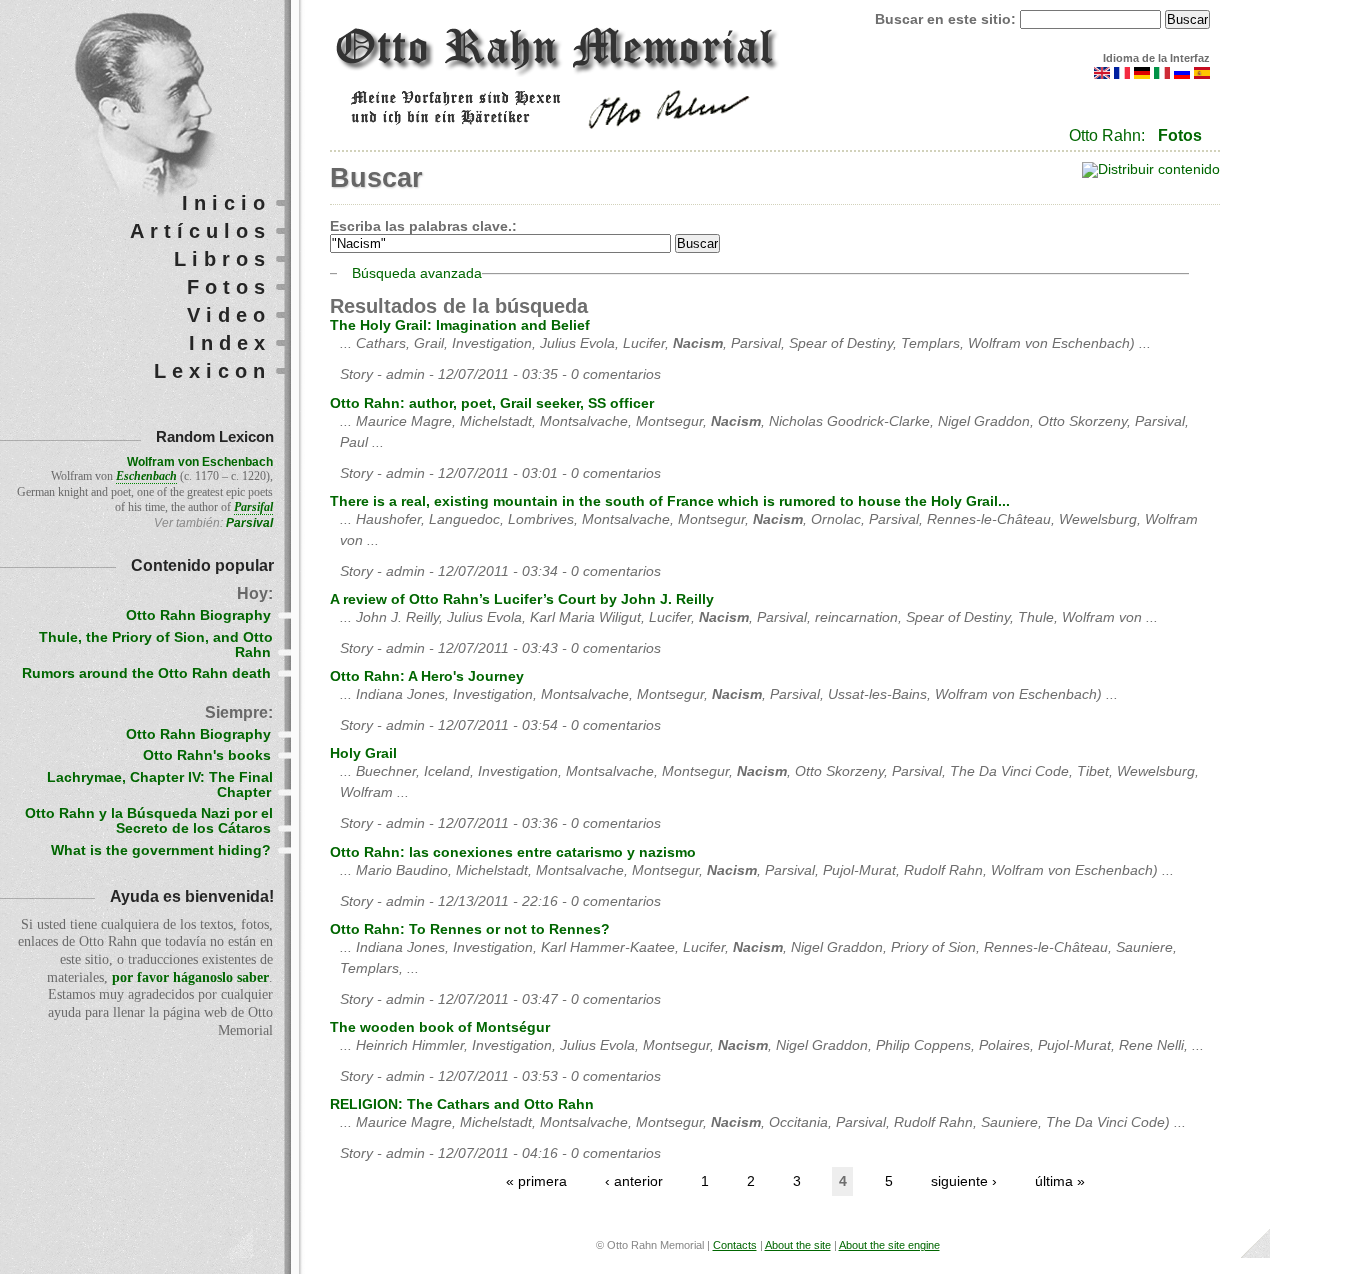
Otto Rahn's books (207, 755)
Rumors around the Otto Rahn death (146, 673)
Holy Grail (363, 753)
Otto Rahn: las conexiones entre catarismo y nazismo (513, 852)
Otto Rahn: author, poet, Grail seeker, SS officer (492, 403)
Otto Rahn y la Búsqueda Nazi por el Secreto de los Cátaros (149, 821)
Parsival (249, 523)
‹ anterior (634, 1181)
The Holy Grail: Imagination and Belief (460, 325)
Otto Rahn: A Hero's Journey (427, 676)
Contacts (735, 1245)
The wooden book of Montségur (440, 1027)
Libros (222, 259)
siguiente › (964, 1181)
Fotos (1180, 135)
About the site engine (889, 1245)
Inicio (226, 203)
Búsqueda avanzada (417, 273)
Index (230, 343)
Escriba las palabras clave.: (423, 226)
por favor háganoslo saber (190, 977)
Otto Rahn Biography (198, 615)
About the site (798, 1245)
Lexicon (212, 371)
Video (229, 315)
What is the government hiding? (161, 850)
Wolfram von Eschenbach (200, 462)
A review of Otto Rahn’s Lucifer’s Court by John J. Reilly (522, 599)
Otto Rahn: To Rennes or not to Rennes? (470, 929)
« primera (536, 1181)
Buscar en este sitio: (947, 19)
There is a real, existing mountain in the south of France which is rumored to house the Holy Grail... (670, 501)
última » (1060, 1181)
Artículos (200, 231)
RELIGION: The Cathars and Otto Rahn (462, 1104)
